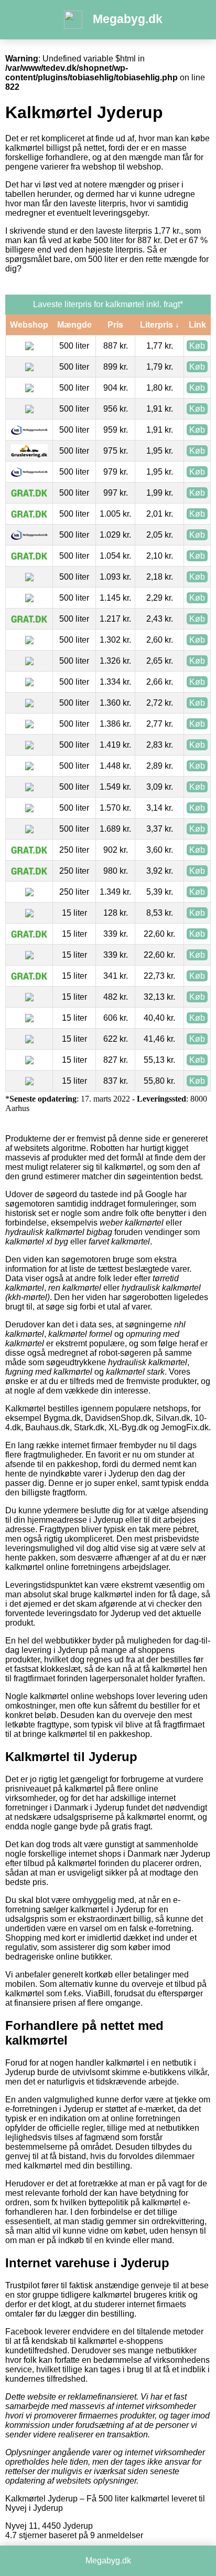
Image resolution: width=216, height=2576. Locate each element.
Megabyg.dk (128, 19)
